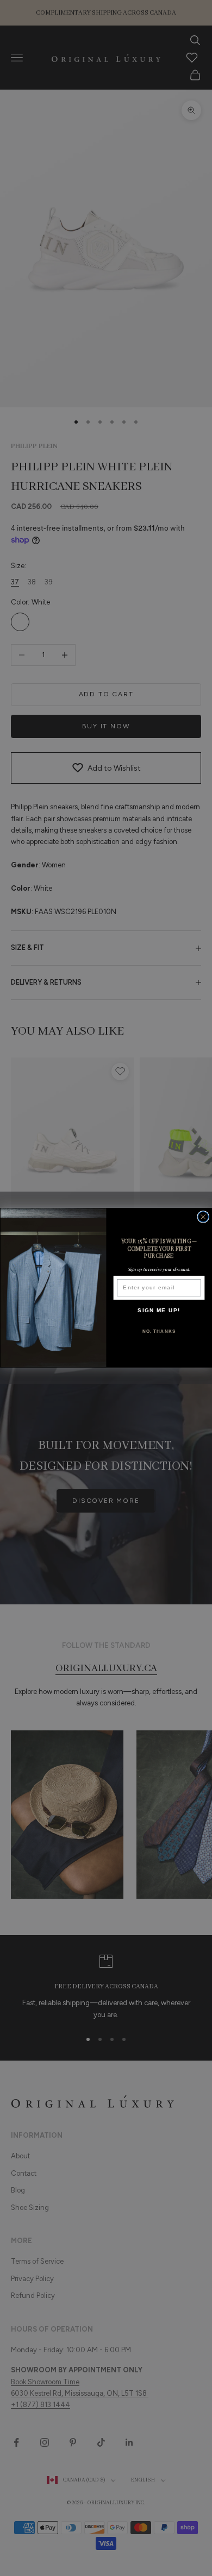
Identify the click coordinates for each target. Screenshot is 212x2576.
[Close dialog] (203, 1217)
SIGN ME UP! (159, 1310)
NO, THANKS (159, 1331)
